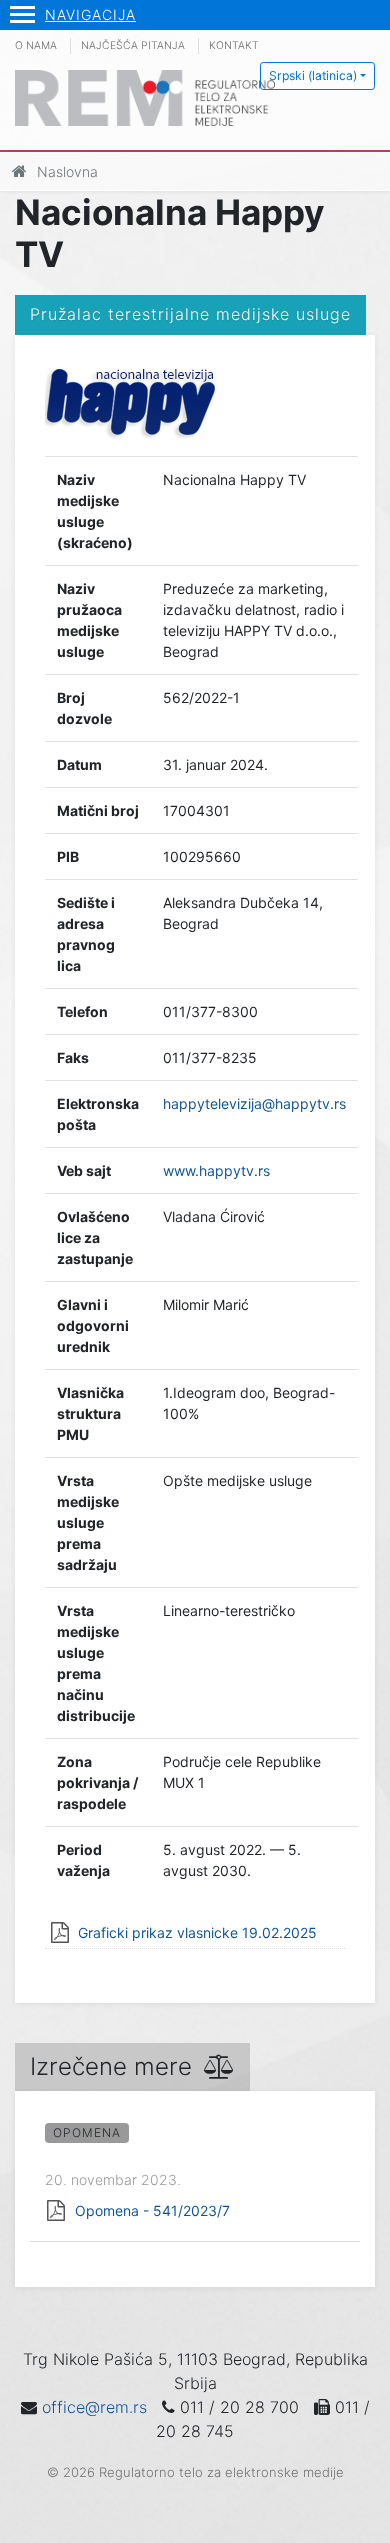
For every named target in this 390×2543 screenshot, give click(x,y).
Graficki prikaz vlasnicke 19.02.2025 (197, 1932)
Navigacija (90, 14)
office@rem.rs (94, 2407)
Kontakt (234, 45)
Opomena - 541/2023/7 (152, 2210)
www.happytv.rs (216, 1170)
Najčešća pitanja (133, 45)
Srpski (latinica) (313, 75)
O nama (36, 45)
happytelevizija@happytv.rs (254, 1103)
